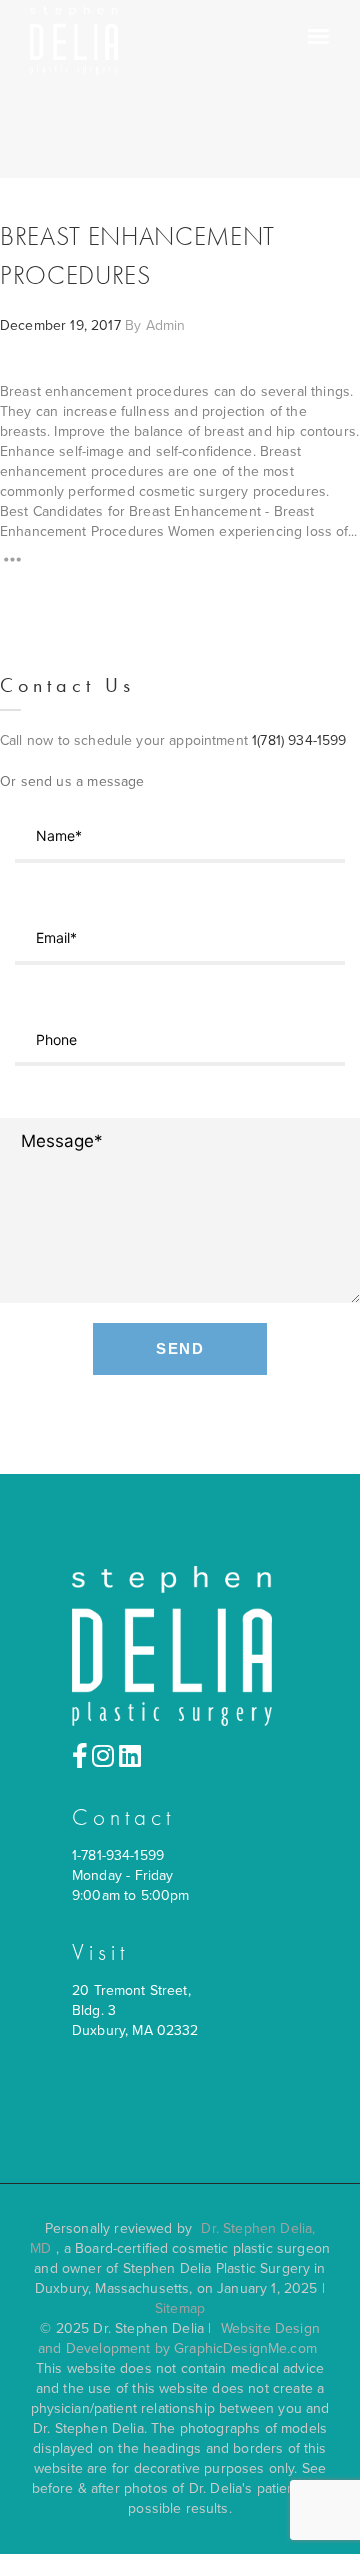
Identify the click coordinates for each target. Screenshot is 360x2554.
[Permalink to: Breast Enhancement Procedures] (25, 387)
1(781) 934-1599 (299, 740)
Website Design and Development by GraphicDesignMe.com (179, 2338)
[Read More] (12, 562)
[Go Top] (323, 2509)
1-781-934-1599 (118, 1855)
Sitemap (180, 2308)
